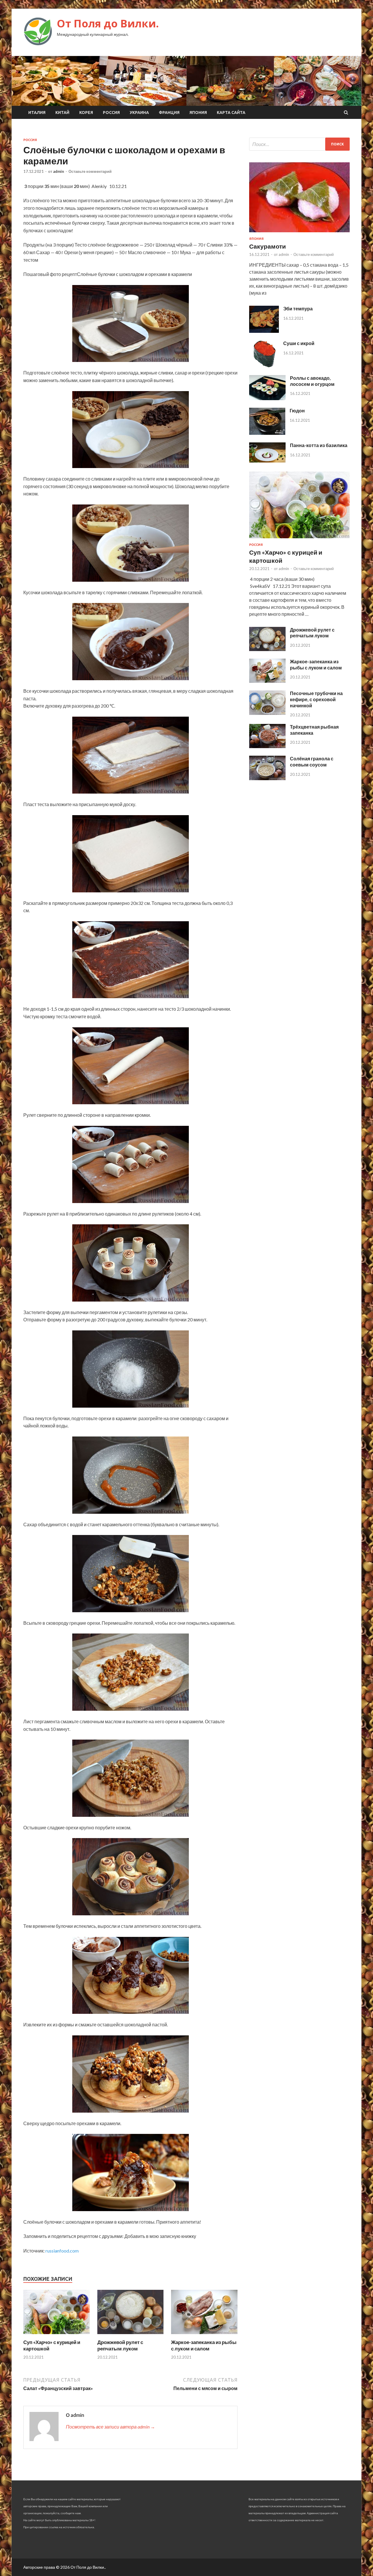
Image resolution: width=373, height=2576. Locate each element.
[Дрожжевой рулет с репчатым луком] (131, 2335)
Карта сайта (231, 112)
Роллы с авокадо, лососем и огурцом (312, 381)
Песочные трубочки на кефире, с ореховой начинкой (316, 699)
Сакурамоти (268, 246)
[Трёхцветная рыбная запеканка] (267, 746)
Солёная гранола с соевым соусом (312, 762)
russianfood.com (62, 2251)
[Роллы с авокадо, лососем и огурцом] (267, 398)
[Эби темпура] (264, 331)
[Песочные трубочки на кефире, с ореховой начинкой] (267, 713)
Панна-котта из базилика (319, 445)
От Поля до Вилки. (108, 23)
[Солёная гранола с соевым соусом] (267, 778)
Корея (86, 112)
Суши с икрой (299, 343)
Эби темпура (298, 308)
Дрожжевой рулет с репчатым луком (120, 2345)
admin (59, 171)
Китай (62, 112)
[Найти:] (299, 144)
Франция (169, 112)
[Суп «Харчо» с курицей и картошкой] (57, 2335)
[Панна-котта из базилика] (267, 461)
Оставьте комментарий (90, 171)
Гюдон (297, 410)
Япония (198, 112)
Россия (111, 112)
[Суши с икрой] (264, 366)
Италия (37, 112)
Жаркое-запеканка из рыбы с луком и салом (204, 2345)
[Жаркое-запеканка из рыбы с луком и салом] (204, 2335)
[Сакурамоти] (299, 233)
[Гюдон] (267, 433)
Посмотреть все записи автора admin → (110, 2427)
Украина (139, 112)
